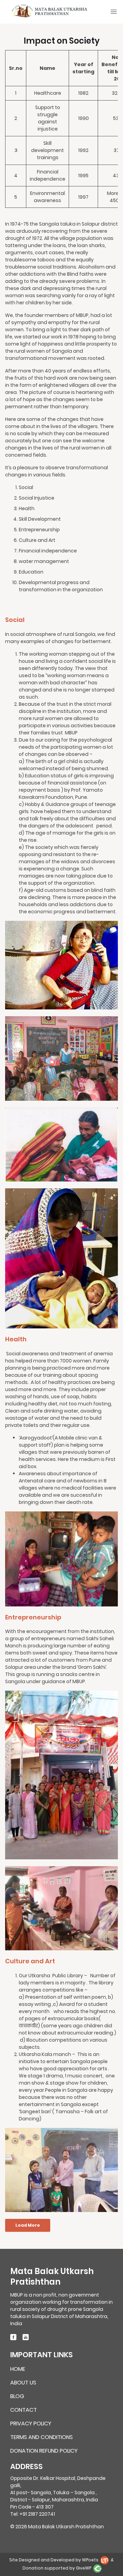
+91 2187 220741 (37, 2514)
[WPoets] (105, 2560)
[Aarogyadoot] (61, 1558)
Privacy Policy (31, 2424)
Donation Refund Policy (44, 2451)
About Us (23, 2383)
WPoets (90, 2560)
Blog (17, 2397)
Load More (28, 2225)
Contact (24, 2410)
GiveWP (84, 2568)
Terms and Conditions (42, 2437)
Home (18, 2369)
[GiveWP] (97, 2568)
